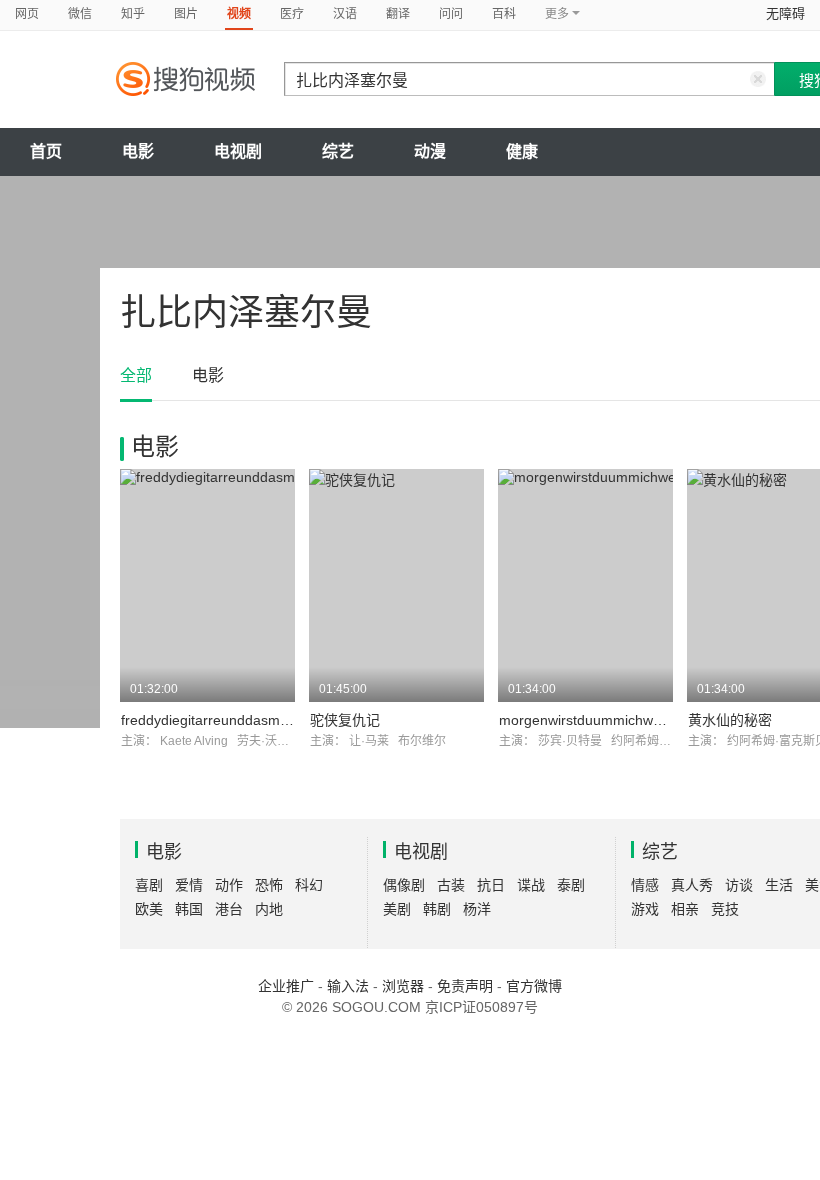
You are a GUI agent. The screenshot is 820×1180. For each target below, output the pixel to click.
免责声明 (465, 986)
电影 (138, 151)
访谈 (739, 885)
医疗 (292, 14)
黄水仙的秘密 (730, 720)
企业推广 (286, 986)
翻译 (398, 14)
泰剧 (571, 885)
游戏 (645, 909)
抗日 (491, 885)
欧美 (149, 909)
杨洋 (477, 909)
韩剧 (437, 909)
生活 (779, 885)
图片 (186, 14)
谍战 (531, 885)
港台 (229, 909)
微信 (80, 14)
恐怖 (269, 885)
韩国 (189, 909)
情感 (645, 885)
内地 (269, 909)
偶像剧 (404, 885)
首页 (46, 151)
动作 (229, 885)
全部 (136, 375)
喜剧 (149, 885)
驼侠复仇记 (345, 720)
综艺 (338, 151)
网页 (27, 14)
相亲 (685, 909)
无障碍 (785, 13)
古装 (451, 885)
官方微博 (534, 986)
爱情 (189, 885)
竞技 (725, 909)
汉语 (345, 14)
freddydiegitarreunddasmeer (211, 720)
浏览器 (403, 986)
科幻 (309, 885)
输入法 (348, 986)
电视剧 (238, 151)
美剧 (397, 909)
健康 (522, 151)
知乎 (133, 14)
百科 (504, 14)
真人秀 (692, 885)
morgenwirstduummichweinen (593, 720)
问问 (451, 14)
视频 (239, 14)
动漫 (430, 151)
